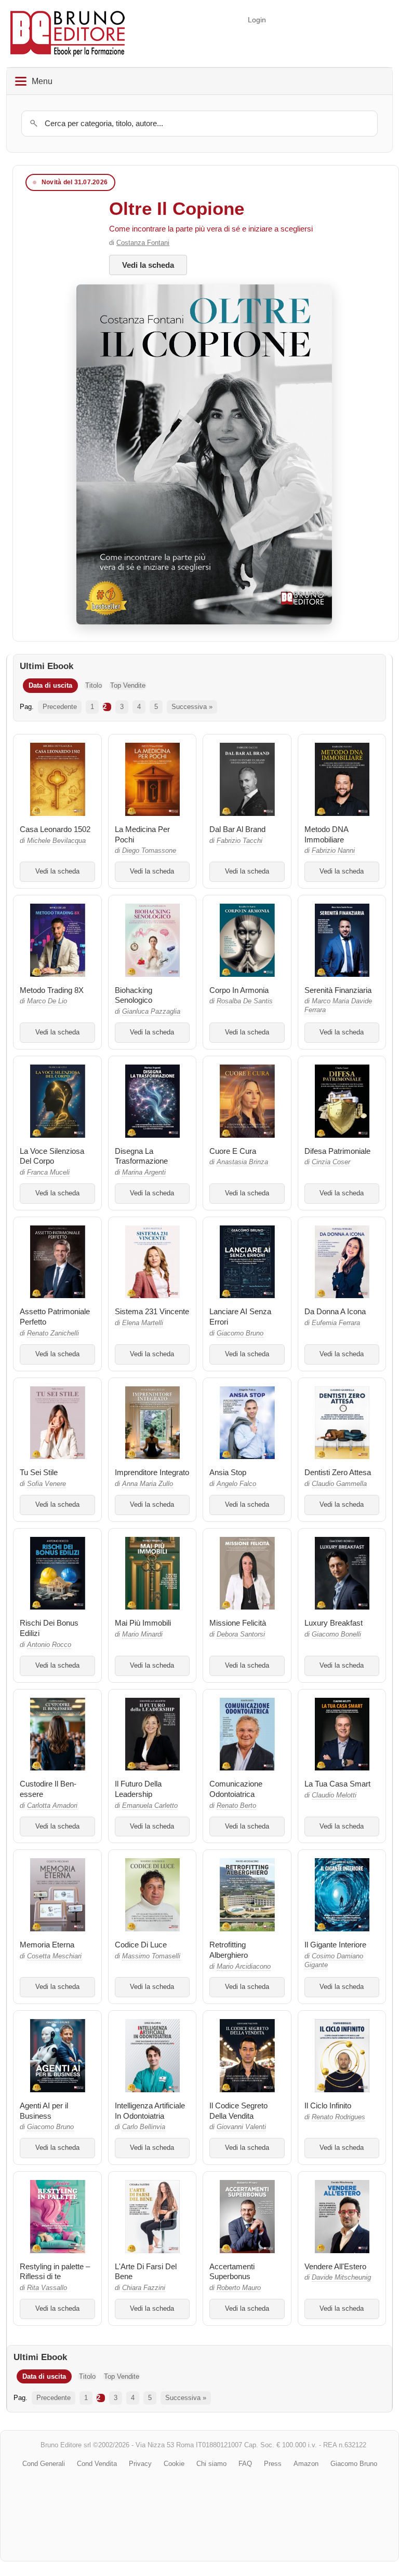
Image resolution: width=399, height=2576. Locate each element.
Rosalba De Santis (245, 1001)
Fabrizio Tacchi (240, 841)
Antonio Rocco (49, 1645)
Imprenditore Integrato (152, 1472)
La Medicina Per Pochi (142, 834)
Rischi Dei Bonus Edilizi (49, 1628)
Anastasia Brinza (242, 1162)
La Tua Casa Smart (337, 1784)
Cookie (174, 2464)
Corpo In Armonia (239, 990)
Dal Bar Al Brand (237, 829)
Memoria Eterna (47, 1945)
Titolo (94, 685)
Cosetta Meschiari (54, 1956)
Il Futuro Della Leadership (138, 1789)
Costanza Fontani (143, 243)
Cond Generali (44, 2464)
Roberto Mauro (239, 2288)
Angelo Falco (236, 1484)
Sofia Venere (46, 1484)
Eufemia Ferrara (336, 1323)
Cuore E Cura (233, 1151)
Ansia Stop (228, 1472)
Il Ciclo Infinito (328, 2105)
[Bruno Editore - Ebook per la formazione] (68, 33)
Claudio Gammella (339, 1484)
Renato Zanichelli (53, 1333)
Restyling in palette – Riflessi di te (55, 2272)
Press (273, 2464)
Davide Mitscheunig (341, 2278)
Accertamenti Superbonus (232, 2272)
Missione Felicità (238, 1623)
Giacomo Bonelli (336, 1634)
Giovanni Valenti (241, 2127)
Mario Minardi (142, 1634)
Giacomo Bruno (240, 1333)
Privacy (140, 2464)
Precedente (60, 707)
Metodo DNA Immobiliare (326, 834)
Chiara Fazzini (144, 2288)
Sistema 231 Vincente (152, 1311)
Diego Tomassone (149, 851)
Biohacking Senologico (134, 995)
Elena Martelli (143, 1323)
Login (257, 20)
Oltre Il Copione (177, 208)
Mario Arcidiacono (244, 1967)
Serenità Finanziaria (338, 990)
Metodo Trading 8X (52, 990)
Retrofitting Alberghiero (229, 1950)
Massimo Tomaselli (151, 1956)
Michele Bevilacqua (56, 841)
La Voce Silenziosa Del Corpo (52, 1156)
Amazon (306, 2464)
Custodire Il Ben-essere (48, 1789)
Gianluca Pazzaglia (151, 1012)
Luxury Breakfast (334, 1623)
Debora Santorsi (241, 1634)
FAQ (245, 2464)
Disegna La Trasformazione (141, 1156)
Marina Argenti (144, 1173)
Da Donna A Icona (335, 1311)
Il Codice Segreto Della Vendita (238, 2111)
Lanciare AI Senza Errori (240, 1317)
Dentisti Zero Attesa (338, 1472)
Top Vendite (128, 685)
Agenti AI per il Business (44, 2111)
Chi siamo (211, 2464)
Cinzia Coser (331, 1162)
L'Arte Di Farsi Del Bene (146, 2272)
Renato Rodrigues (338, 2117)
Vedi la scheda (148, 265)
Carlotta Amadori (52, 1806)
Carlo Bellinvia (144, 2127)
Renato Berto (236, 1806)
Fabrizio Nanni (333, 851)
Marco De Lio (47, 1001)
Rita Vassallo (47, 2288)
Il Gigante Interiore (335, 1945)
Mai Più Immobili (143, 1623)
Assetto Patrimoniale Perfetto (55, 1317)
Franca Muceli (48, 1173)
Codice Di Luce (141, 1945)
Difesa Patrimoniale (337, 1151)
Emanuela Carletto (150, 1806)
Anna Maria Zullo (148, 1484)
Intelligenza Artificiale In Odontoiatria (150, 2111)
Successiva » (192, 707)
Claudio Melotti (334, 1795)
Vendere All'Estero (335, 2266)
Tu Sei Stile (39, 1472)
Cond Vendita (97, 2464)
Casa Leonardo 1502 (55, 829)
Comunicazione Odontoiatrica (236, 1789)
